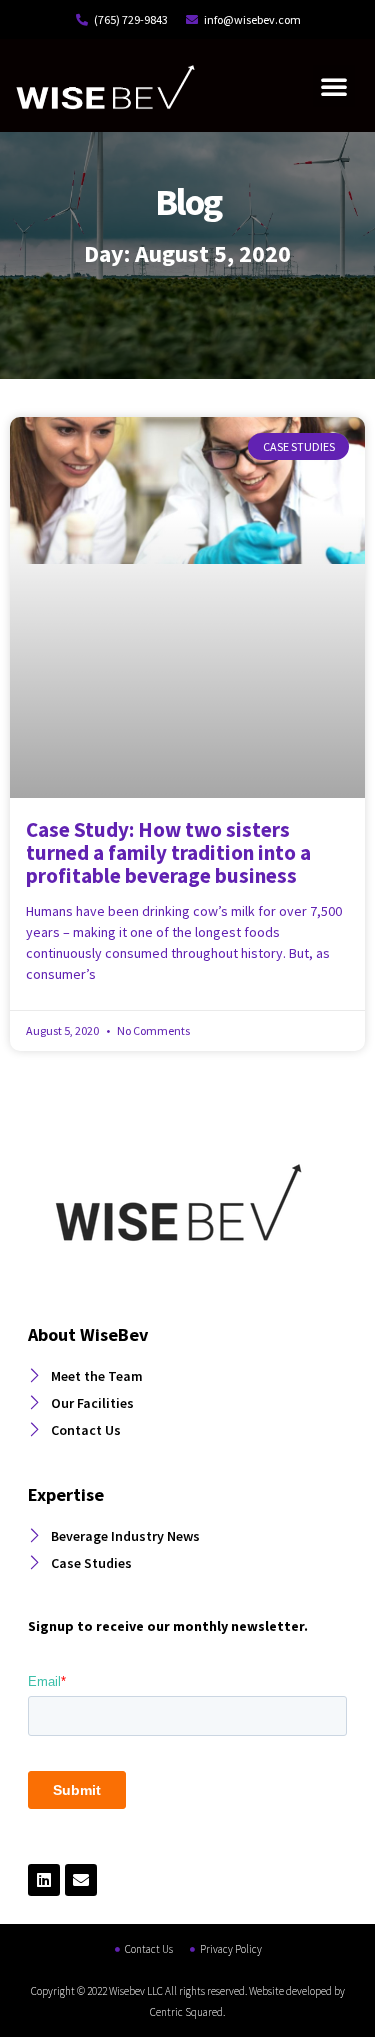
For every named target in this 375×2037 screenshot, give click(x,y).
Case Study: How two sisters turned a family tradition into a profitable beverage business (168, 852)
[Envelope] (81, 1880)
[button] (334, 86)
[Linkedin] (44, 1880)
